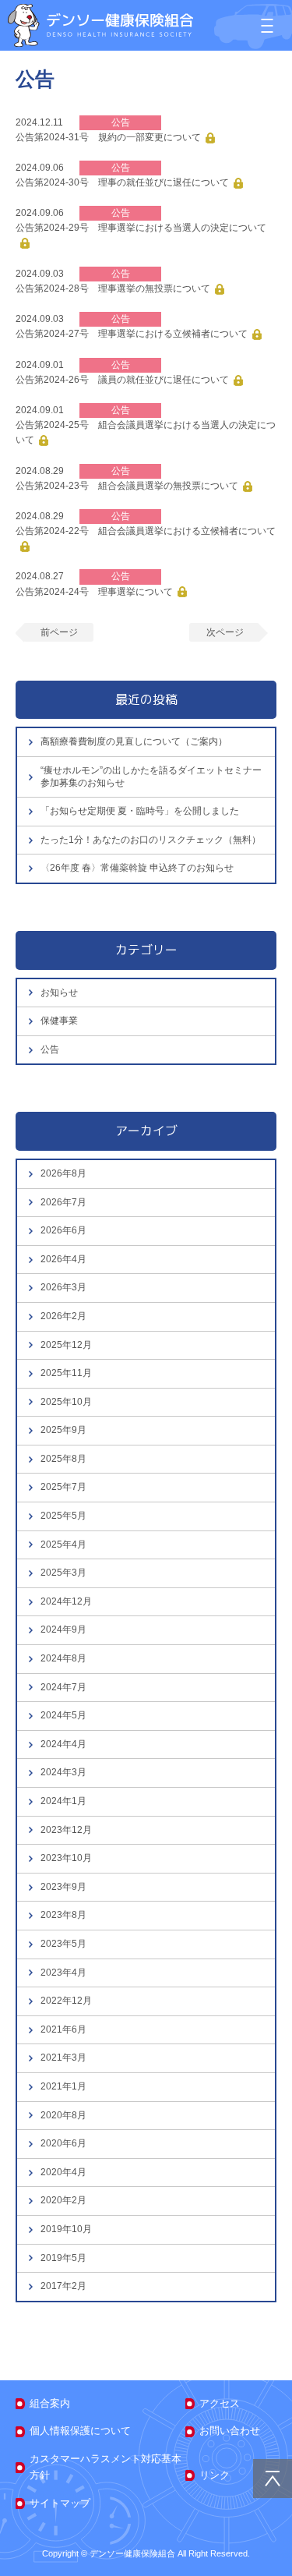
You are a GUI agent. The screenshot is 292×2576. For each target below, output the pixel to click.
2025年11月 (66, 1373)
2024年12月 (66, 1601)
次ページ (225, 632)
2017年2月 (63, 2286)
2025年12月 (66, 1345)
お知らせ (59, 993)
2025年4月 (63, 1545)
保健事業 (59, 1021)
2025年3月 (63, 1573)
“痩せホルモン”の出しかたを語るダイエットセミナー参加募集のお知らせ (151, 777)
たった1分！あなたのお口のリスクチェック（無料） (151, 840)
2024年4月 (63, 1744)
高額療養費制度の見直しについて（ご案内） (134, 741)
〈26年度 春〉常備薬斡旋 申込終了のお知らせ (137, 868)
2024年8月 (63, 1658)
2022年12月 (66, 2001)
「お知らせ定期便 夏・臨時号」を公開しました (140, 811)
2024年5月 (63, 1715)
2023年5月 (63, 1944)
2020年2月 (63, 2200)
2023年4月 (63, 1973)
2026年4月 (63, 1259)
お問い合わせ (230, 2431)
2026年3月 (63, 1287)
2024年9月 (63, 1629)
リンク (215, 2475)
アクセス (220, 2403)
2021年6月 (63, 2029)
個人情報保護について (80, 2431)
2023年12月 (66, 1830)
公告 (50, 1049)
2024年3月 (63, 1772)
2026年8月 (63, 1173)
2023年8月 (63, 1915)
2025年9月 (63, 1430)
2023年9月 (63, 1887)
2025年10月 (66, 1402)
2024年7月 (63, 1687)
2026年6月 (63, 1230)
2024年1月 (63, 1801)
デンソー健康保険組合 (100, 25)
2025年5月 (63, 1516)
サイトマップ (60, 2503)
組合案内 (50, 2403)
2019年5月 (63, 2258)
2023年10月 (66, 1858)
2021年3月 (63, 2058)
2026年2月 (63, 1316)
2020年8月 (63, 2115)
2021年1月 (63, 2086)
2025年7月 (63, 1487)
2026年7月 (63, 1202)
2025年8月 (63, 1459)
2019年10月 (66, 2229)
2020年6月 (63, 2143)
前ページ (59, 632)
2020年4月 (63, 2172)
